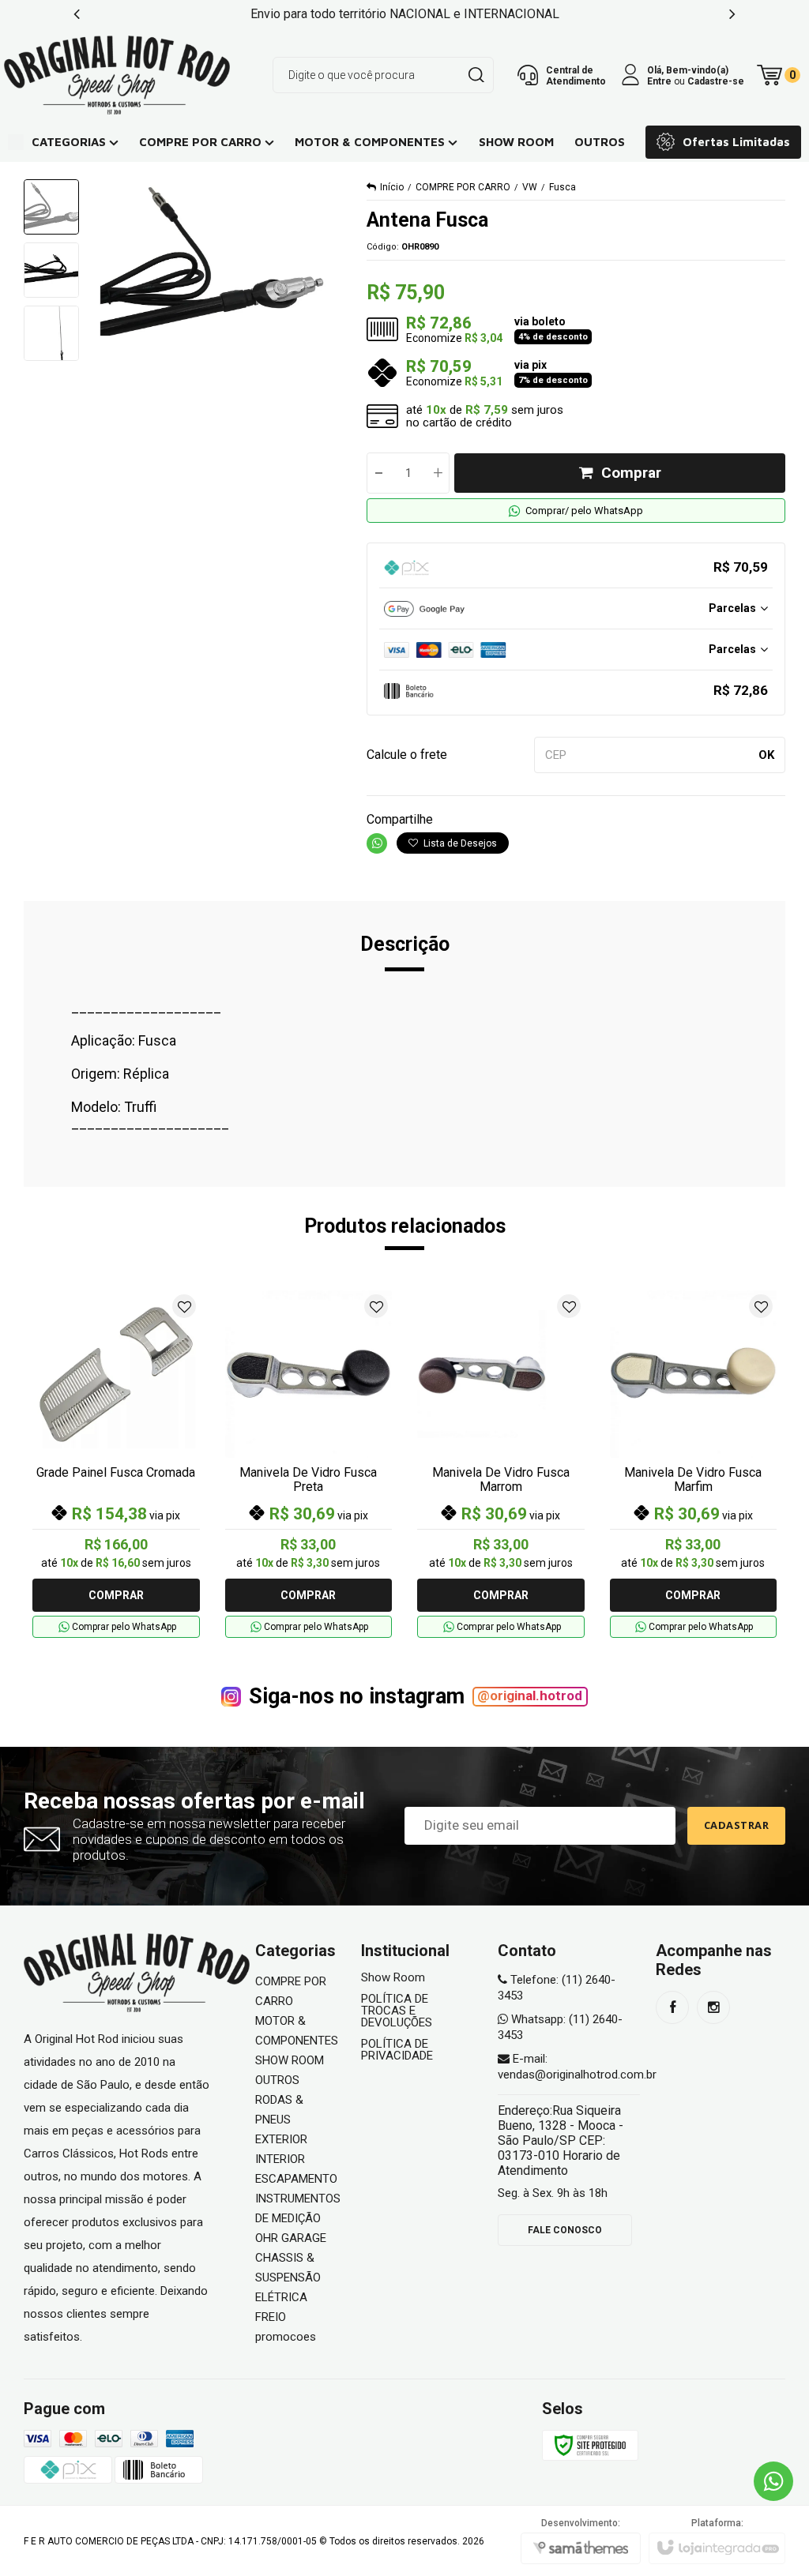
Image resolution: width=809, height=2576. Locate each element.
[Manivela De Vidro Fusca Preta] (309, 1464)
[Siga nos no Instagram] (713, 2007)
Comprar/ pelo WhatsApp (584, 511)
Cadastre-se (716, 81)
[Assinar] (737, 1826)
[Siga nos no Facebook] (672, 2007)
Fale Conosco (565, 2230)
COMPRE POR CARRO (463, 187)
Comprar (631, 473)
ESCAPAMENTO (296, 2179)
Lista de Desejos (459, 843)
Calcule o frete (407, 755)
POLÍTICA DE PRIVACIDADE (397, 2050)
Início (392, 187)
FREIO (271, 2317)
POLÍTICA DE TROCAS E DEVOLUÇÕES (397, 2011)
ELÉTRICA (281, 2297)
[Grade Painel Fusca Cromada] (116, 1464)
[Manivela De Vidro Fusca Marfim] (694, 1464)
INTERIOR (280, 2159)
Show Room (393, 1978)
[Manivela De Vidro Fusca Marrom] (501, 1464)
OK (766, 755)
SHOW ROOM (290, 2060)
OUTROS (277, 2080)
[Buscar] (475, 75)
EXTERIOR (281, 2139)
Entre (659, 81)
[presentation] (77, 14)
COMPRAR (116, 1595)
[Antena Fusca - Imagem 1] (51, 207)
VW (530, 187)
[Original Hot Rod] (117, 75)
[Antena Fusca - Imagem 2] (51, 270)
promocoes (286, 2337)
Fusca (563, 187)
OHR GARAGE (291, 2238)
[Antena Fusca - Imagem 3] (51, 333)
